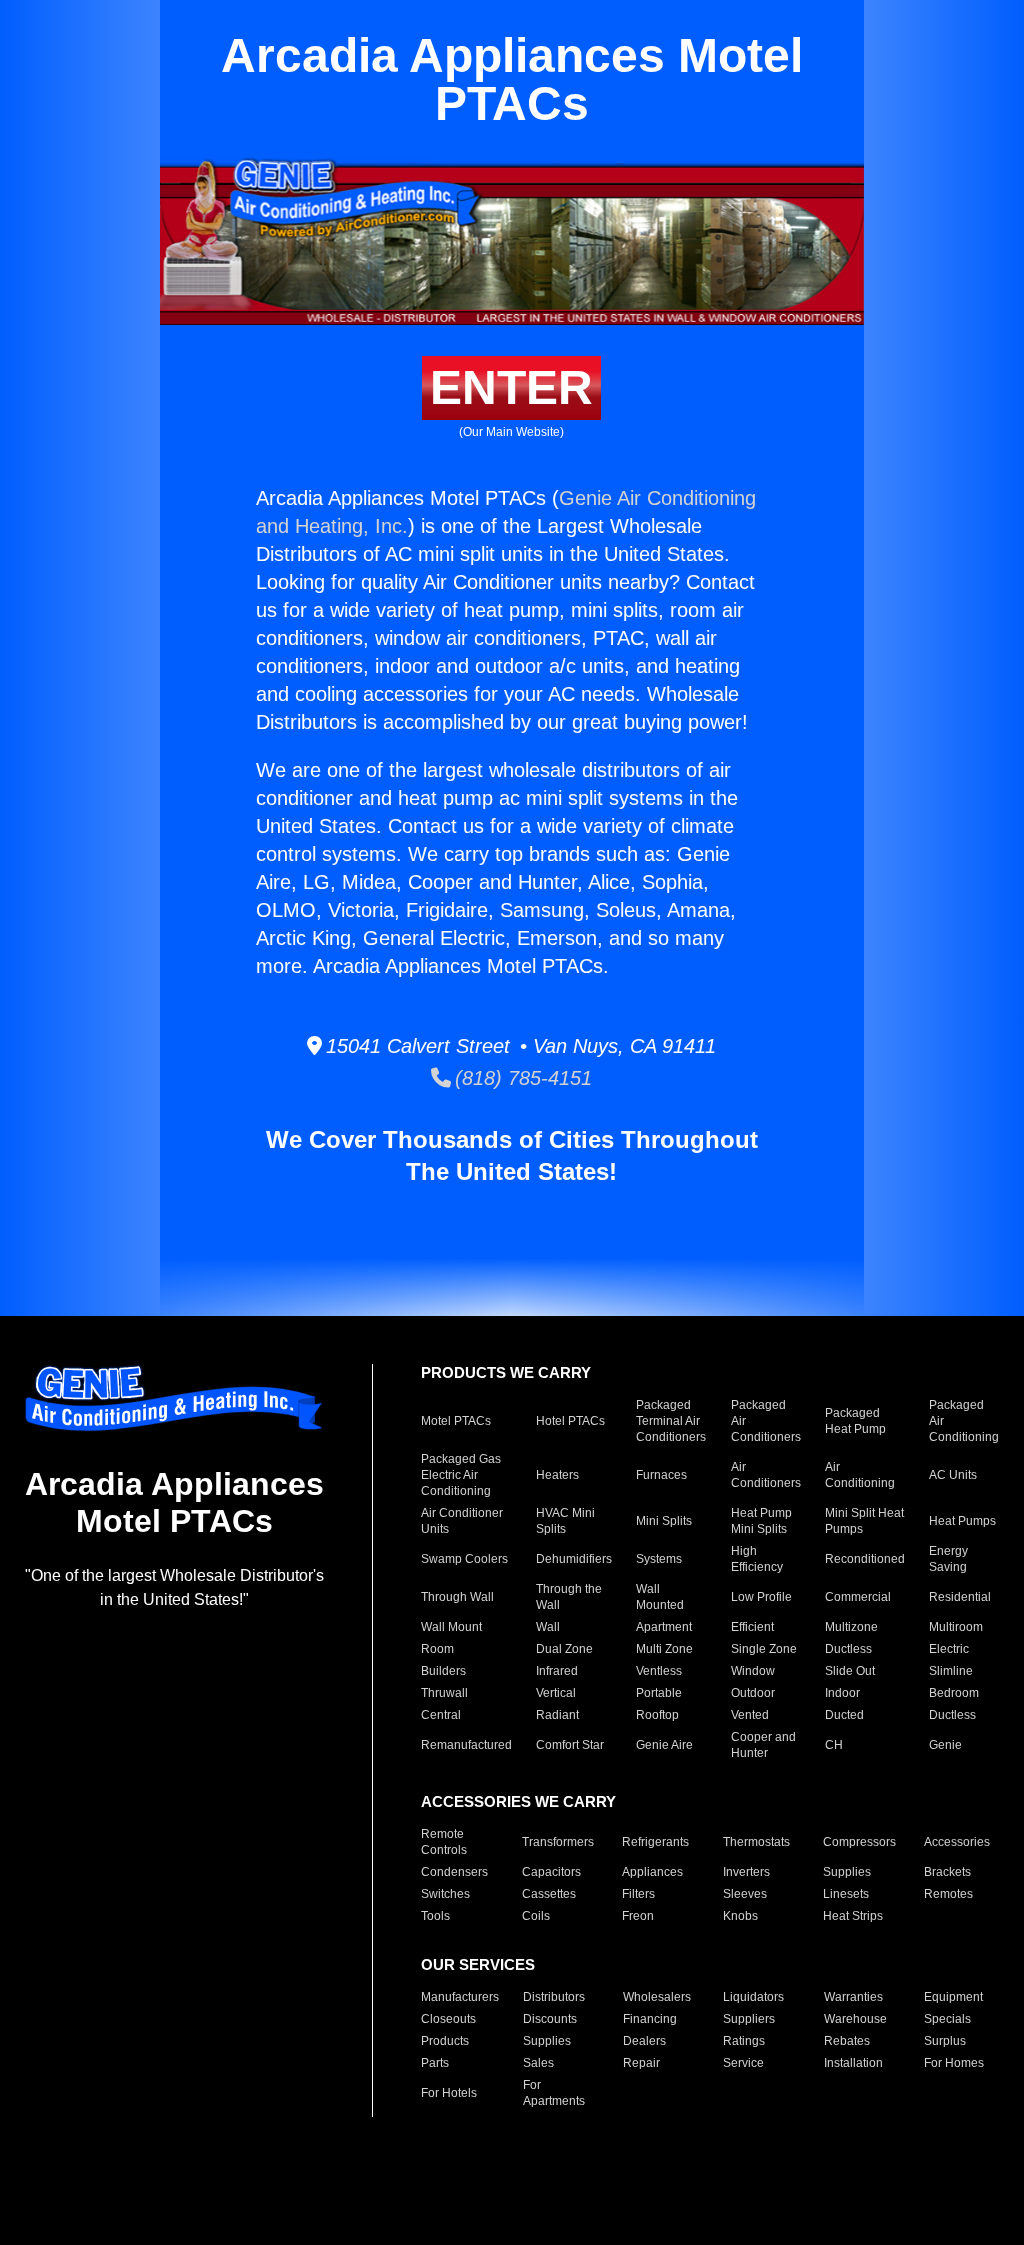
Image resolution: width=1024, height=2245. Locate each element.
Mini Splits (664, 1521)
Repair (641, 2063)
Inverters (746, 1872)
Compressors (859, 1842)
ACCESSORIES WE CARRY (518, 1801)
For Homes (954, 2063)
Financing (650, 2019)
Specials (947, 2019)
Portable (659, 1693)
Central (441, 1715)
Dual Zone (564, 1649)
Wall (548, 1627)
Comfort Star (570, 1745)
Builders (443, 1671)
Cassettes (549, 1894)
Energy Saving (948, 1559)
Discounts (550, 2019)
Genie (945, 1745)
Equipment (953, 1997)
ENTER (511, 387)
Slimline (951, 1671)
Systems (659, 1559)
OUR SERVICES (478, 1964)
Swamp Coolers (464, 1559)
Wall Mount (451, 1627)
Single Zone (764, 1649)
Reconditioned (865, 1559)
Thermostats (756, 1842)
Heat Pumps (962, 1521)
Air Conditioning (860, 1475)
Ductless (848, 1649)
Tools (435, 1916)
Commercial (858, 1597)
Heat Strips (853, 1916)
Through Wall (457, 1597)
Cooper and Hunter (763, 1745)
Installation (853, 2063)
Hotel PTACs (570, 1421)
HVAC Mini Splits (565, 1521)
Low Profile (761, 1597)
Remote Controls (444, 1842)
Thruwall (444, 1693)
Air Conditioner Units (462, 1521)
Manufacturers (460, 1997)
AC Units (953, 1475)
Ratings (744, 2041)
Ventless (659, 1671)
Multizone (851, 1627)
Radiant (557, 1715)
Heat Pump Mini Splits (761, 1521)
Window (753, 1671)
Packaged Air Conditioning (964, 1421)
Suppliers (749, 2019)
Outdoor (753, 1693)
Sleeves (745, 1894)
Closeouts (448, 2019)
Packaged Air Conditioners (766, 1421)
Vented (750, 1715)
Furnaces (661, 1475)
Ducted (844, 1715)
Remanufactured (466, 1745)
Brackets (947, 1872)
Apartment (664, 1627)
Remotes (948, 1894)
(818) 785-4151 (521, 1078)
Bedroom (954, 1693)
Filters (638, 1894)
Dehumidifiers (574, 1559)
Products (445, 2041)
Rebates (847, 2041)
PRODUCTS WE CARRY (506, 1372)
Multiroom (956, 1627)
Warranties (853, 1997)
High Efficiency (757, 1559)
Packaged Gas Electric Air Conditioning (461, 1475)
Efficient (752, 1627)
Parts (435, 2063)
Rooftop (657, 1715)
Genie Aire (664, 1745)
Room (437, 1649)
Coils (536, 1916)
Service (743, 2063)
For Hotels (449, 2093)
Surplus (945, 2041)
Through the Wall (569, 1597)
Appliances (652, 1872)
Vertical (556, 1693)
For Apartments (554, 2093)
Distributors (554, 1997)
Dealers (644, 2041)
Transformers (558, 1842)
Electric (949, 1649)
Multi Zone (664, 1649)
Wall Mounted (660, 1597)
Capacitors (551, 1872)
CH (834, 1745)
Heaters (557, 1475)
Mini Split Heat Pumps (864, 1521)
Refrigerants (655, 1842)
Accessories (957, 1842)
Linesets (846, 1894)
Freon (638, 1916)
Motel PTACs (456, 1421)
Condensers (454, 1872)
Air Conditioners (766, 1475)
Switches (445, 1894)
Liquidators (753, 1997)
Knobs (740, 1916)
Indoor (842, 1693)
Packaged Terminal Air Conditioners (671, 1421)
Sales (538, 2063)
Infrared (557, 1671)
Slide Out (850, 1671)
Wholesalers (657, 1997)
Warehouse (855, 2019)
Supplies (847, 1872)
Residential (960, 1597)
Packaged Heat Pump (855, 1421)
